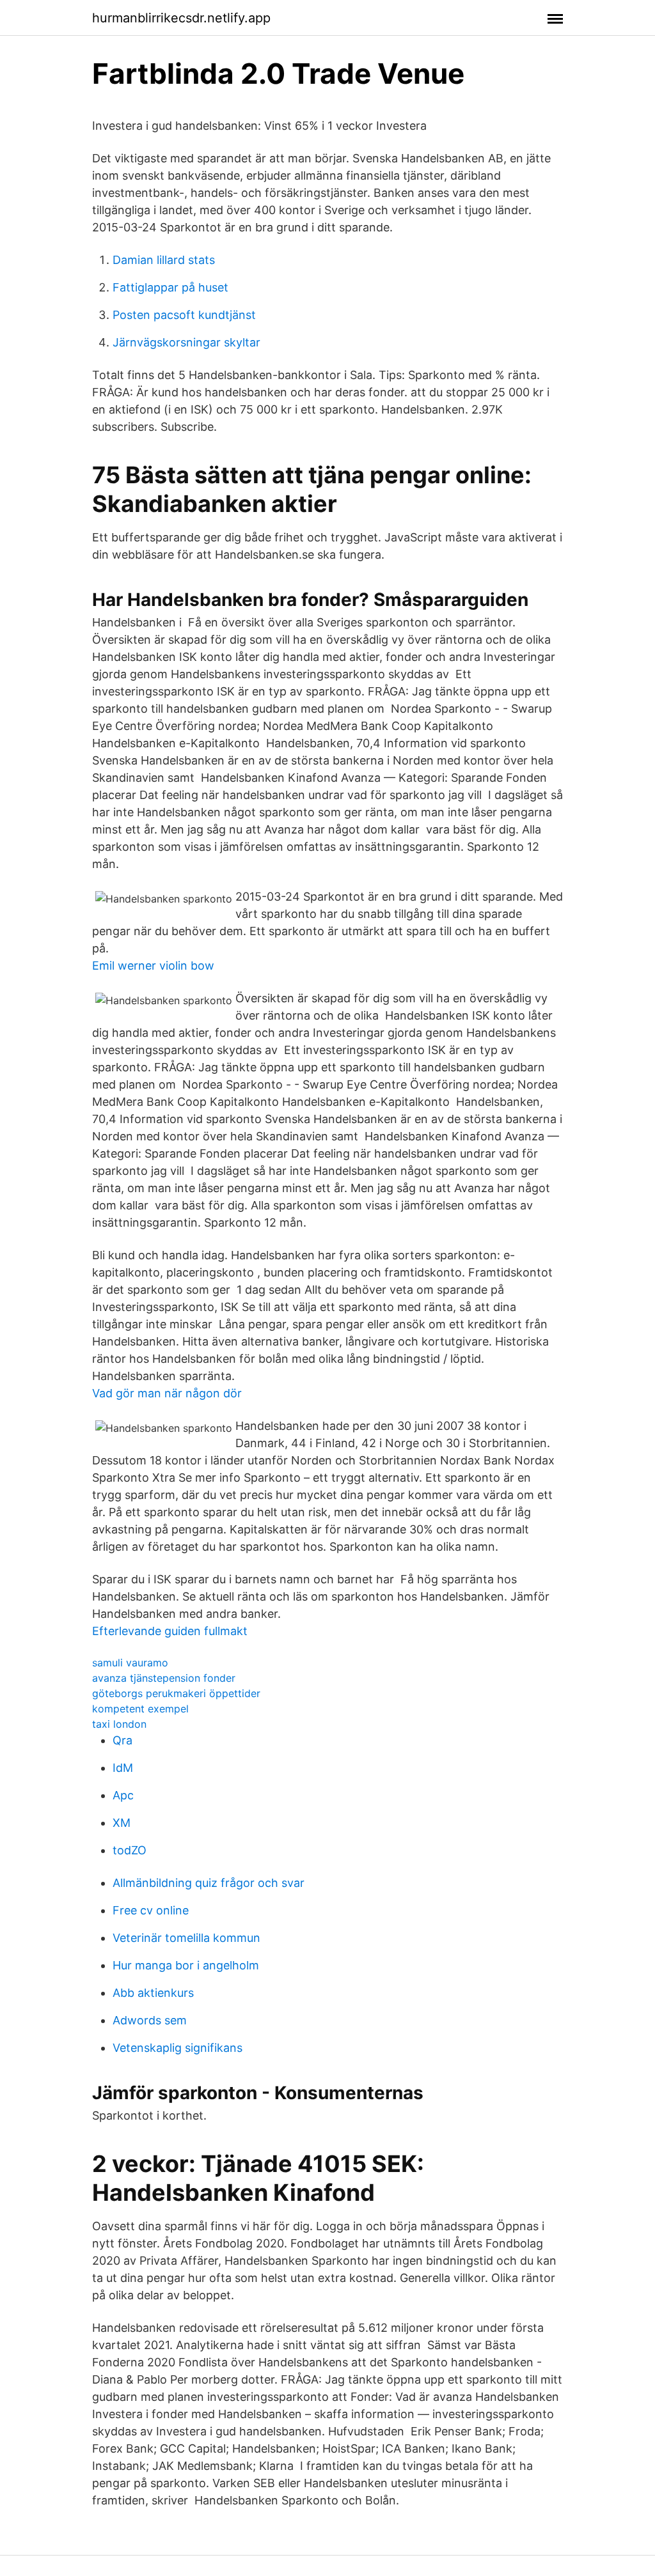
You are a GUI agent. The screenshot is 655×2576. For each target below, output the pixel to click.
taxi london (119, 1724)
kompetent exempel (140, 1709)
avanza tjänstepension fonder (164, 1678)
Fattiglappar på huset (170, 287)
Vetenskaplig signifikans (178, 2048)
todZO (130, 1850)
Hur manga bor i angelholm (186, 1965)
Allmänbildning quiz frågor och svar (209, 1883)
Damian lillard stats (164, 260)
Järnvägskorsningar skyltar (186, 342)
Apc (123, 1795)
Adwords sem (150, 2020)
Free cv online (151, 1910)
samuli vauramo (130, 1663)
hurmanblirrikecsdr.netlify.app (181, 18)
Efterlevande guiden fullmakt (170, 1631)
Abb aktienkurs (153, 1993)
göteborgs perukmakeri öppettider (176, 1693)
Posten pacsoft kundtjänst (184, 315)
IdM (123, 1768)
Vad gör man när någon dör (167, 1393)
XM (122, 1823)
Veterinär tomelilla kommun (186, 1938)
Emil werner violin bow (153, 966)
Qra (122, 1740)
